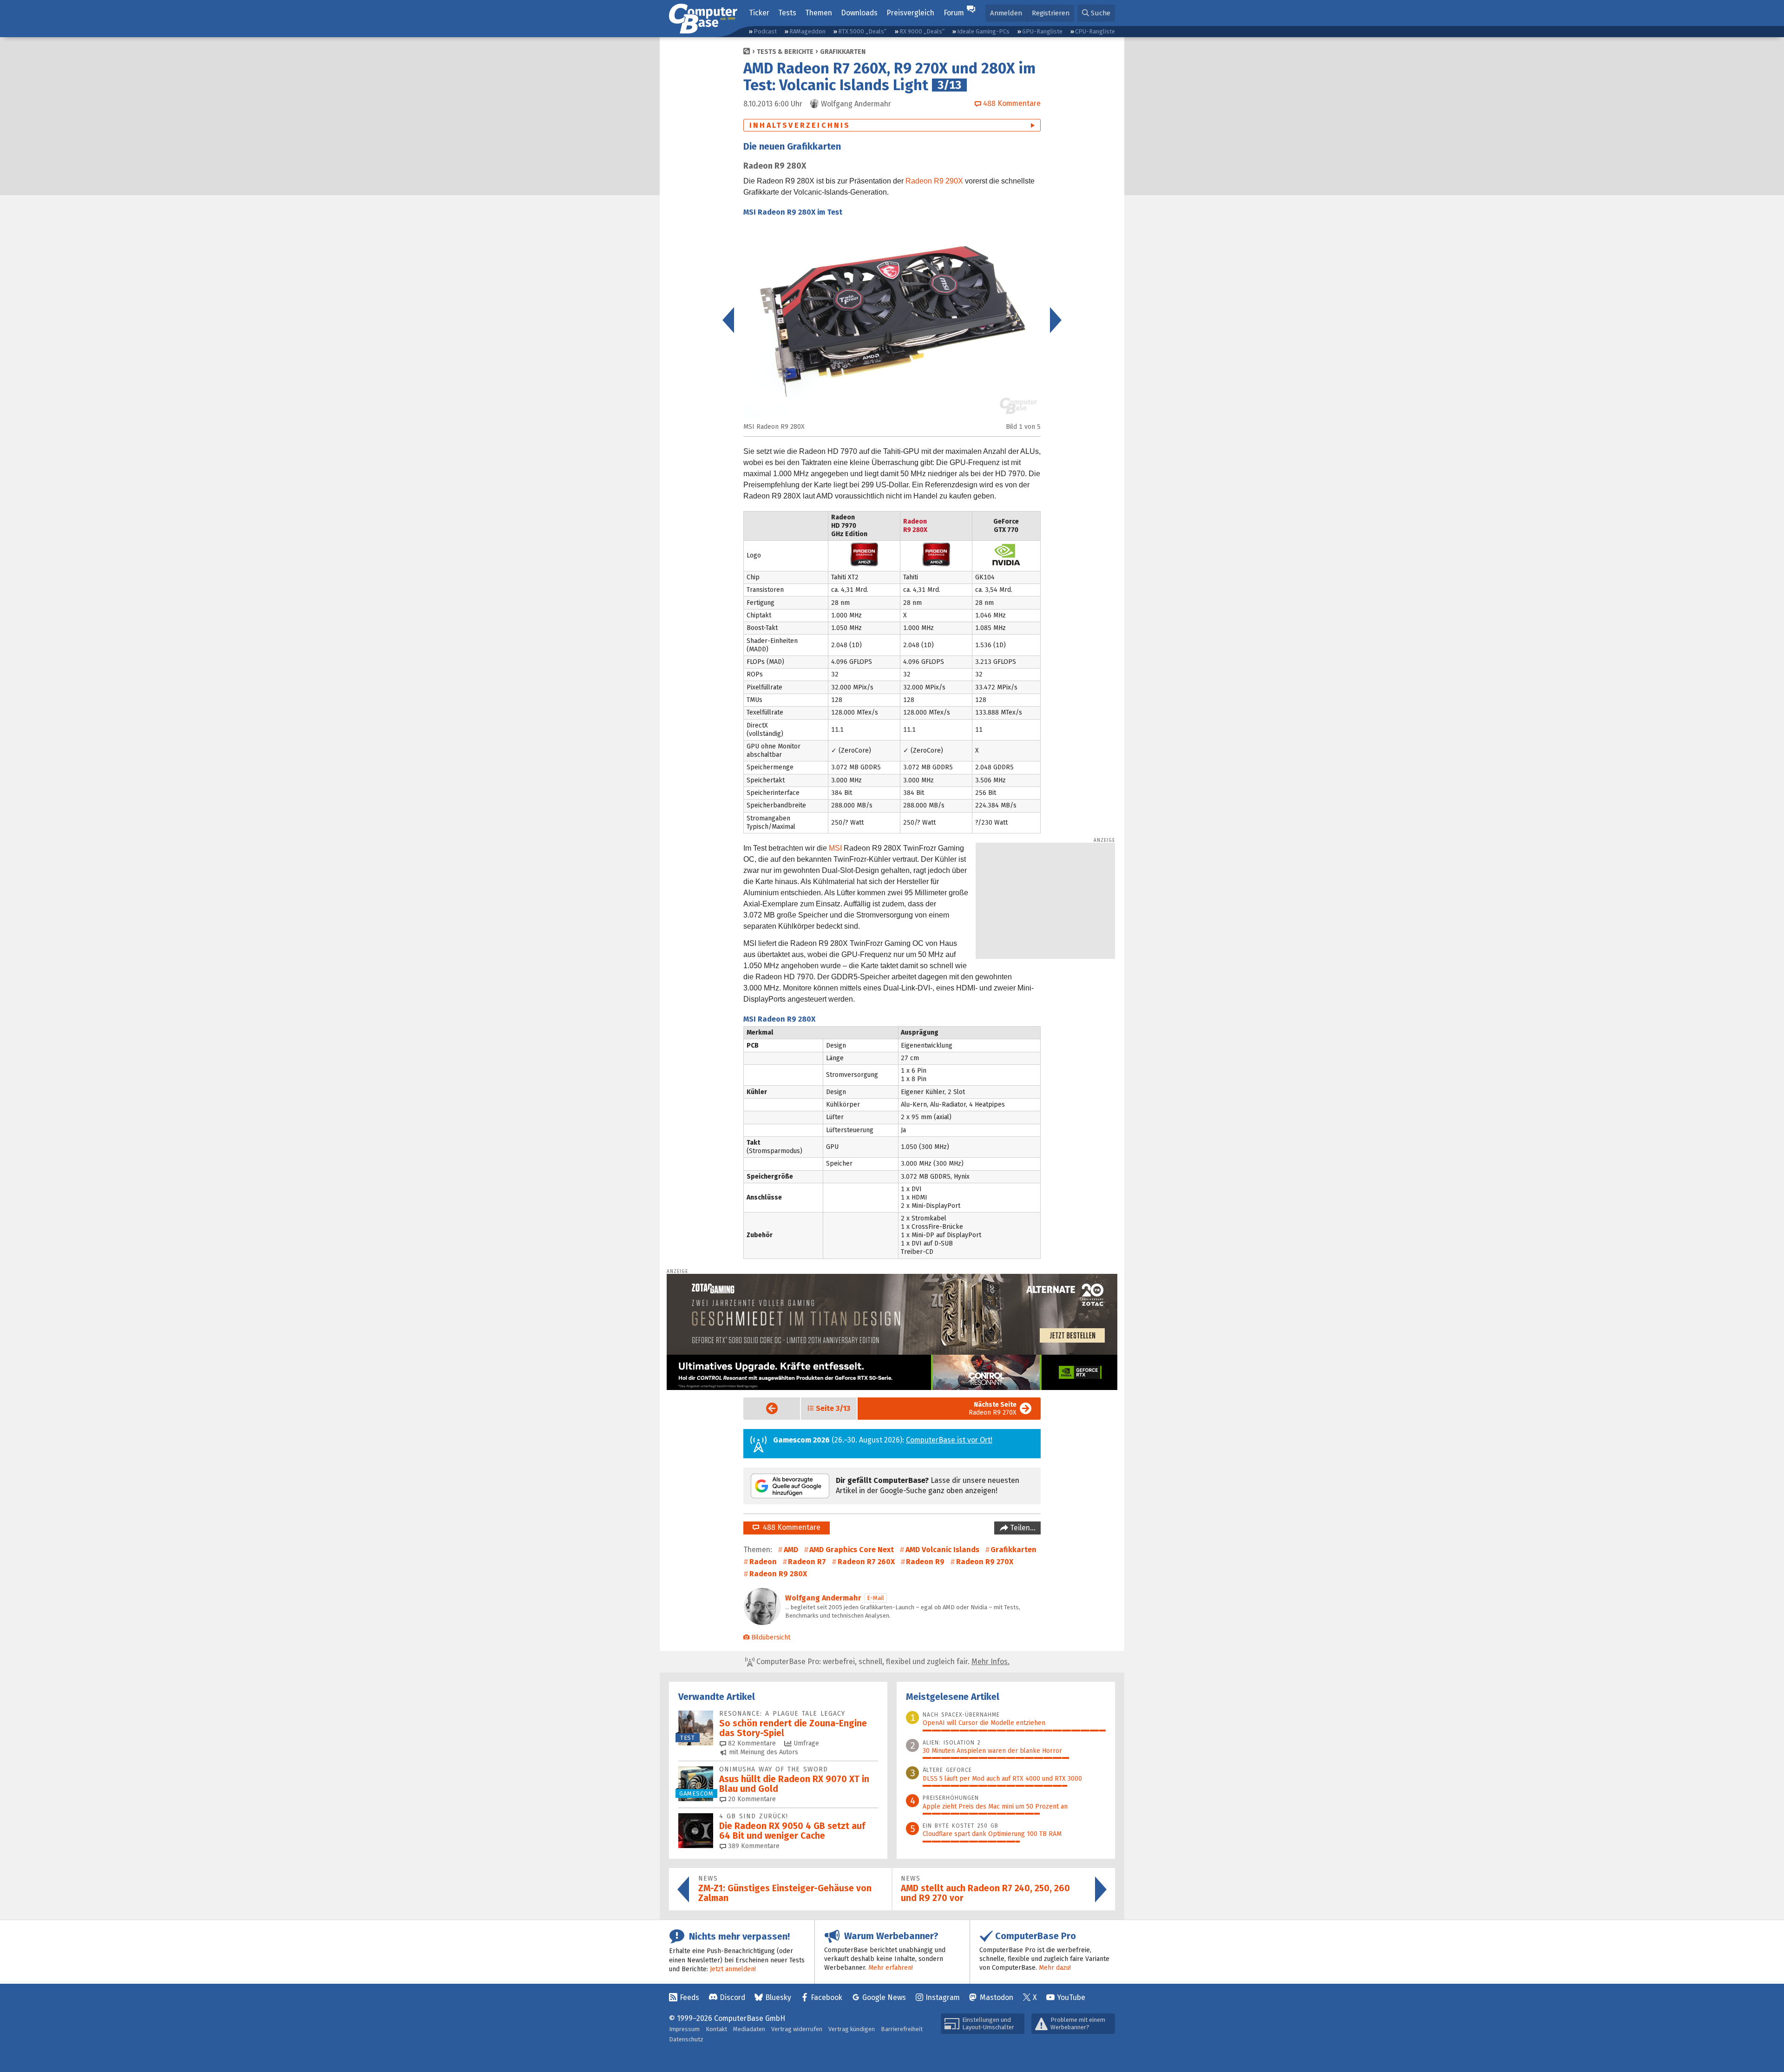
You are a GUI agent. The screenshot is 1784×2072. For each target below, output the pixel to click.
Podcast (765, 31)
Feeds (689, 1997)
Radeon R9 (925, 1562)
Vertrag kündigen (852, 2029)
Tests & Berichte (785, 52)
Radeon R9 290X (934, 181)
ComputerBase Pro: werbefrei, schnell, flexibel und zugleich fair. (882, 1662)
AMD (791, 1550)
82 (751, 1743)
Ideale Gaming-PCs (983, 31)
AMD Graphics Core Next (852, 1550)
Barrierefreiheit (902, 2029)
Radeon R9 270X (993, 1409)
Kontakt (716, 2029)
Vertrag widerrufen (797, 2029)
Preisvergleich (910, 13)
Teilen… (1022, 1528)
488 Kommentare (790, 1527)
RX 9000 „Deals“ (922, 31)
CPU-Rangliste (1095, 31)
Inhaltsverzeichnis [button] (800, 125)
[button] (1096, 13)
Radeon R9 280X (778, 1574)
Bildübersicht (771, 1637)
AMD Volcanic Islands (942, 1550)
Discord (732, 1997)
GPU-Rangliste (1042, 31)
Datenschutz (686, 2039)
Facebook (826, 1997)
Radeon (763, 1562)
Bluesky (778, 1997)
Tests (787, 13)
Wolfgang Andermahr (823, 1598)
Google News (884, 1997)
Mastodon (997, 1997)
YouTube (1071, 1997)
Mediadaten (749, 2029)
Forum (954, 13)
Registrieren (1051, 13)
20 (751, 1799)
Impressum (684, 2029)
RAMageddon (807, 31)
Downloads (859, 13)
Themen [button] (819, 13)
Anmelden (1006, 13)
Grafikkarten (843, 52)
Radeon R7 (807, 1562)
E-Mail (876, 1598)
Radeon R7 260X (866, 1562)
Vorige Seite (764, 1408)
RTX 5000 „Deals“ (862, 31)
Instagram (943, 1997)
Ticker (759, 13)
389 (753, 1846)
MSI (835, 848)
